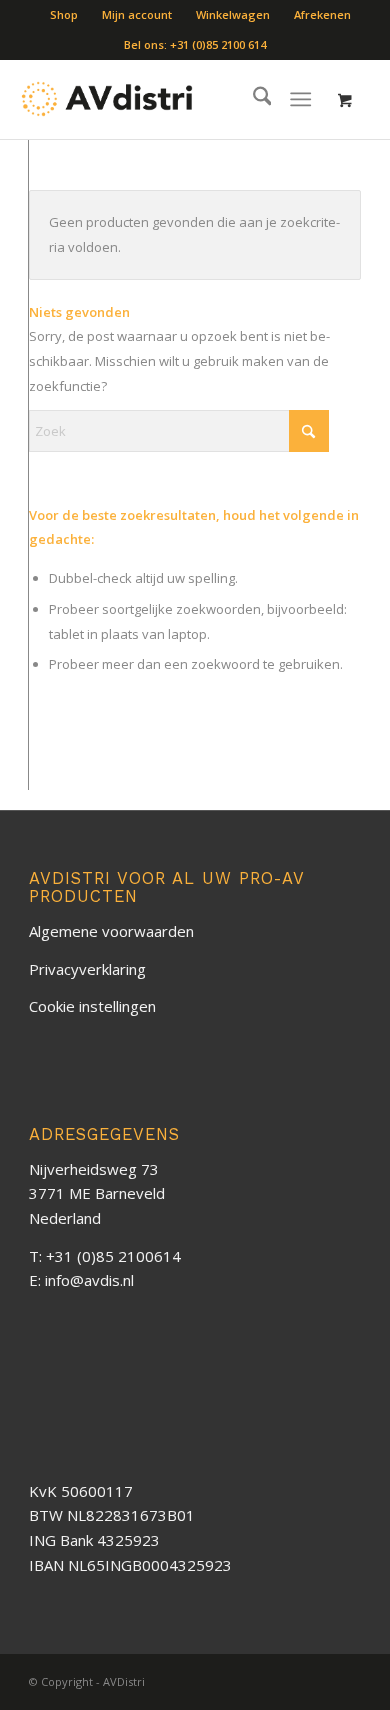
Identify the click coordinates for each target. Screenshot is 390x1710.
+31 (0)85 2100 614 (218, 44)
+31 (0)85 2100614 (113, 1256)
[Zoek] (252, 99)
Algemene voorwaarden (111, 931)
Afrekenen (322, 14)
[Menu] (301, 99)
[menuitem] (64, 15)
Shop (64, 14)
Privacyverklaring (87, 969)
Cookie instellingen (92, 1006)
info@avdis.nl (89, 1280)
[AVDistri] (107, 99)
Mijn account (137, 14)
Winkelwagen (233, 14)
